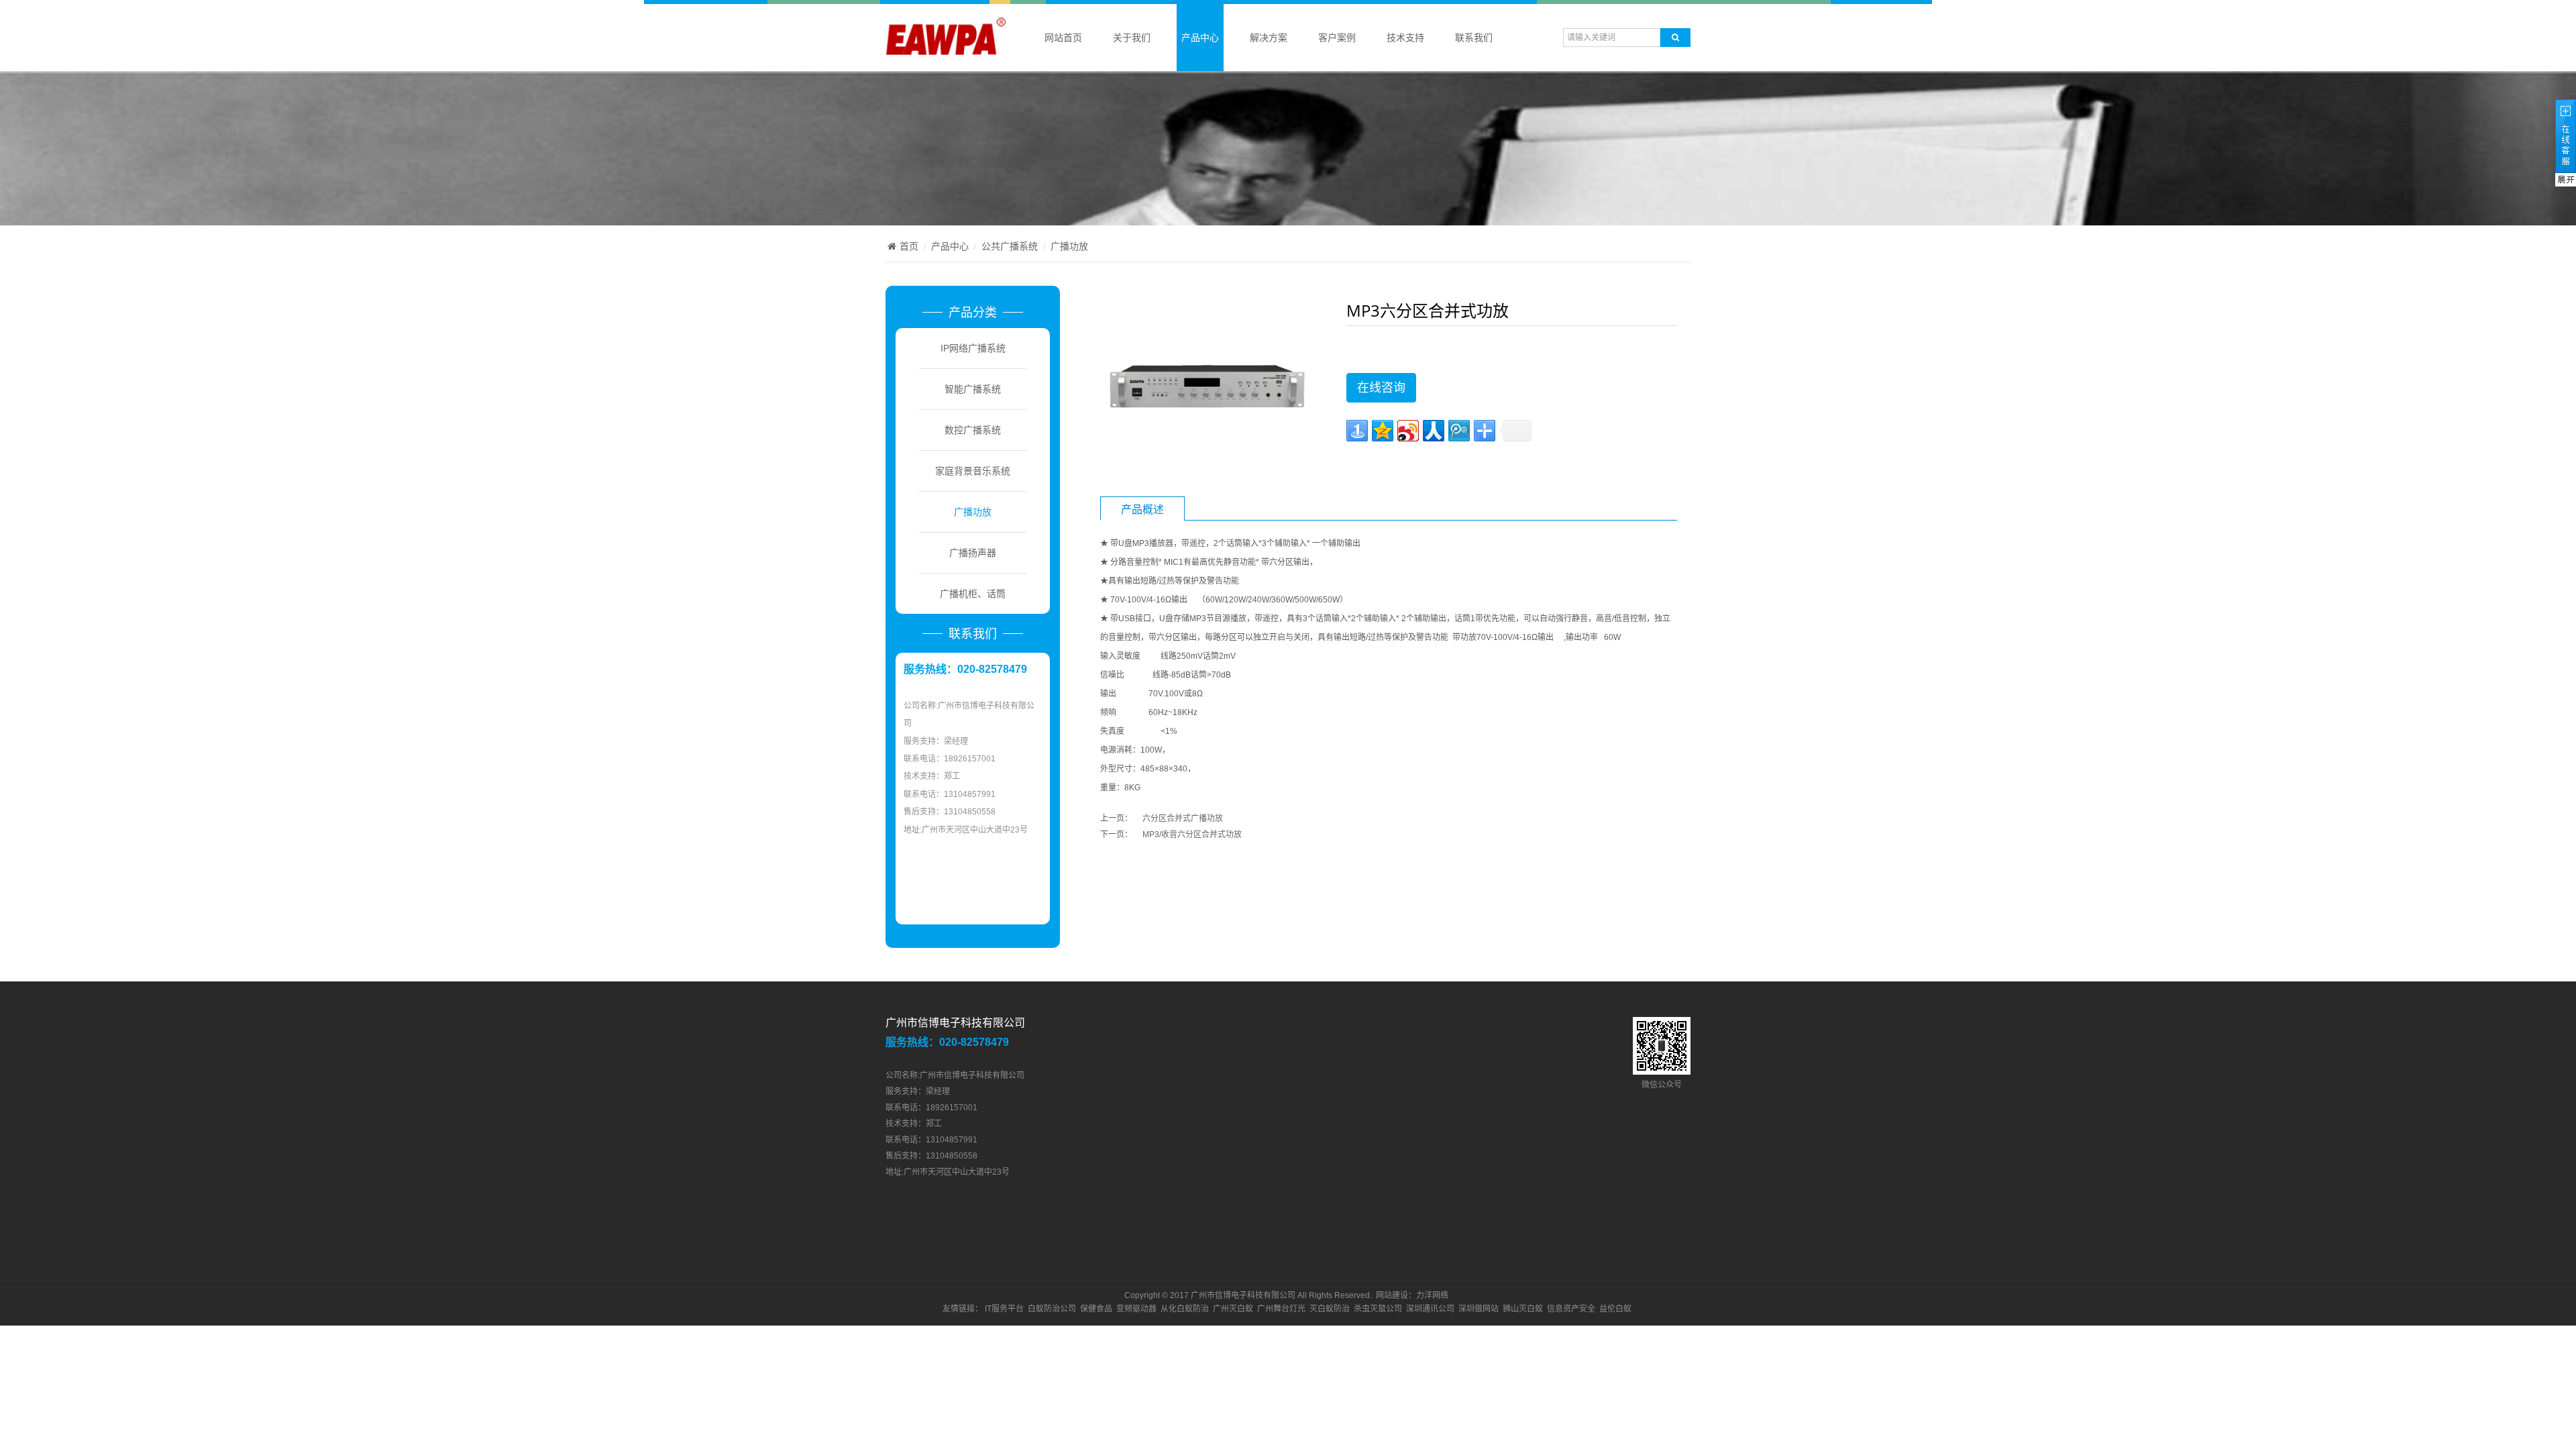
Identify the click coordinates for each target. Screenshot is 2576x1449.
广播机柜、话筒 (973, 594)
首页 (909, 246)
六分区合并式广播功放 (1183, 818)
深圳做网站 (1479, 1309)
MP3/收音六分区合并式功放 (1192, 835)
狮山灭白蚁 (1523, 1309)
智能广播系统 (973, 389)
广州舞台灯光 (1281, 1309)
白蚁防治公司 (1052, 1309)
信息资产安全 (1571, 1309)
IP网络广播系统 (973, 348)
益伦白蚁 (1615, 1309)
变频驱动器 (1136, 1309)
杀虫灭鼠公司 (1378, 1309)
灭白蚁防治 (1330, 1309)
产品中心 (1200, 38)
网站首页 (1063, 38)
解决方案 (1269, 38)
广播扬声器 (973, 553)
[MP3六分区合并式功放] (1205, 387)
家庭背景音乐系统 (973, 471)
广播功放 (1069, 246)
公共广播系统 (1010, 246)
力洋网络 (1432, 1295)
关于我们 (1132, 38)
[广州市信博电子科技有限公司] (946, 53)
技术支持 (1405, 38)
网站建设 (1392, 1295)
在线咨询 (1381, 388)
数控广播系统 (973, 430)
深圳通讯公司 (1430, 1309)
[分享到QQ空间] (1383, 431)
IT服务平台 (1004, 1309)
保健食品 (1096, 1309)
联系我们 (1474, 38)
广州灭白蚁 (1233, 1309)
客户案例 (1337, 38)
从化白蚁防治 (1185, 1309)
